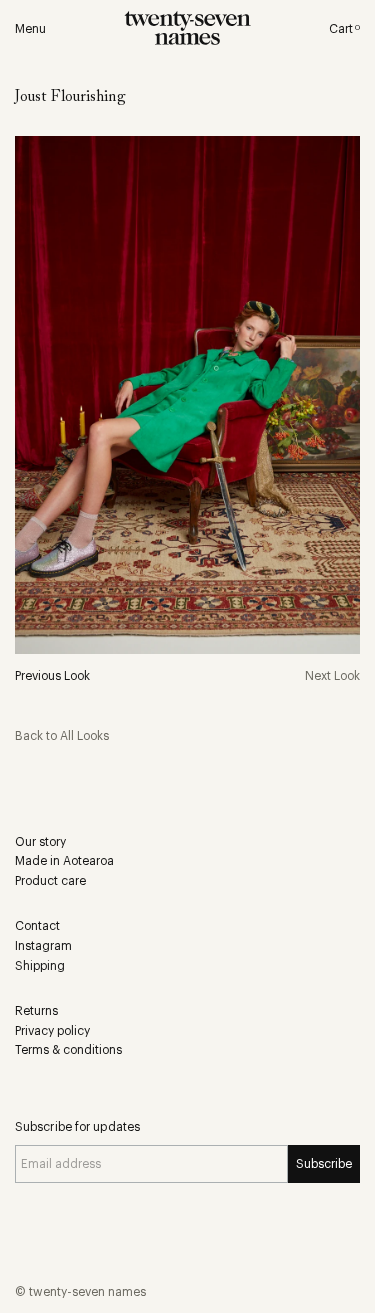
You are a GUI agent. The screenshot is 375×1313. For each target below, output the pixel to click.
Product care (50, 881)
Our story (40, 842)
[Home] (187, 30)
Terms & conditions (68, 1050)
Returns (36, 1011)
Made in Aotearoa (64, 861)
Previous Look (52, 676)
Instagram (43, 946)
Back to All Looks (62, 736)
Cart (344, 29)
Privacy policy (52, 1031)
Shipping (40, 966)
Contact (37, 926)
